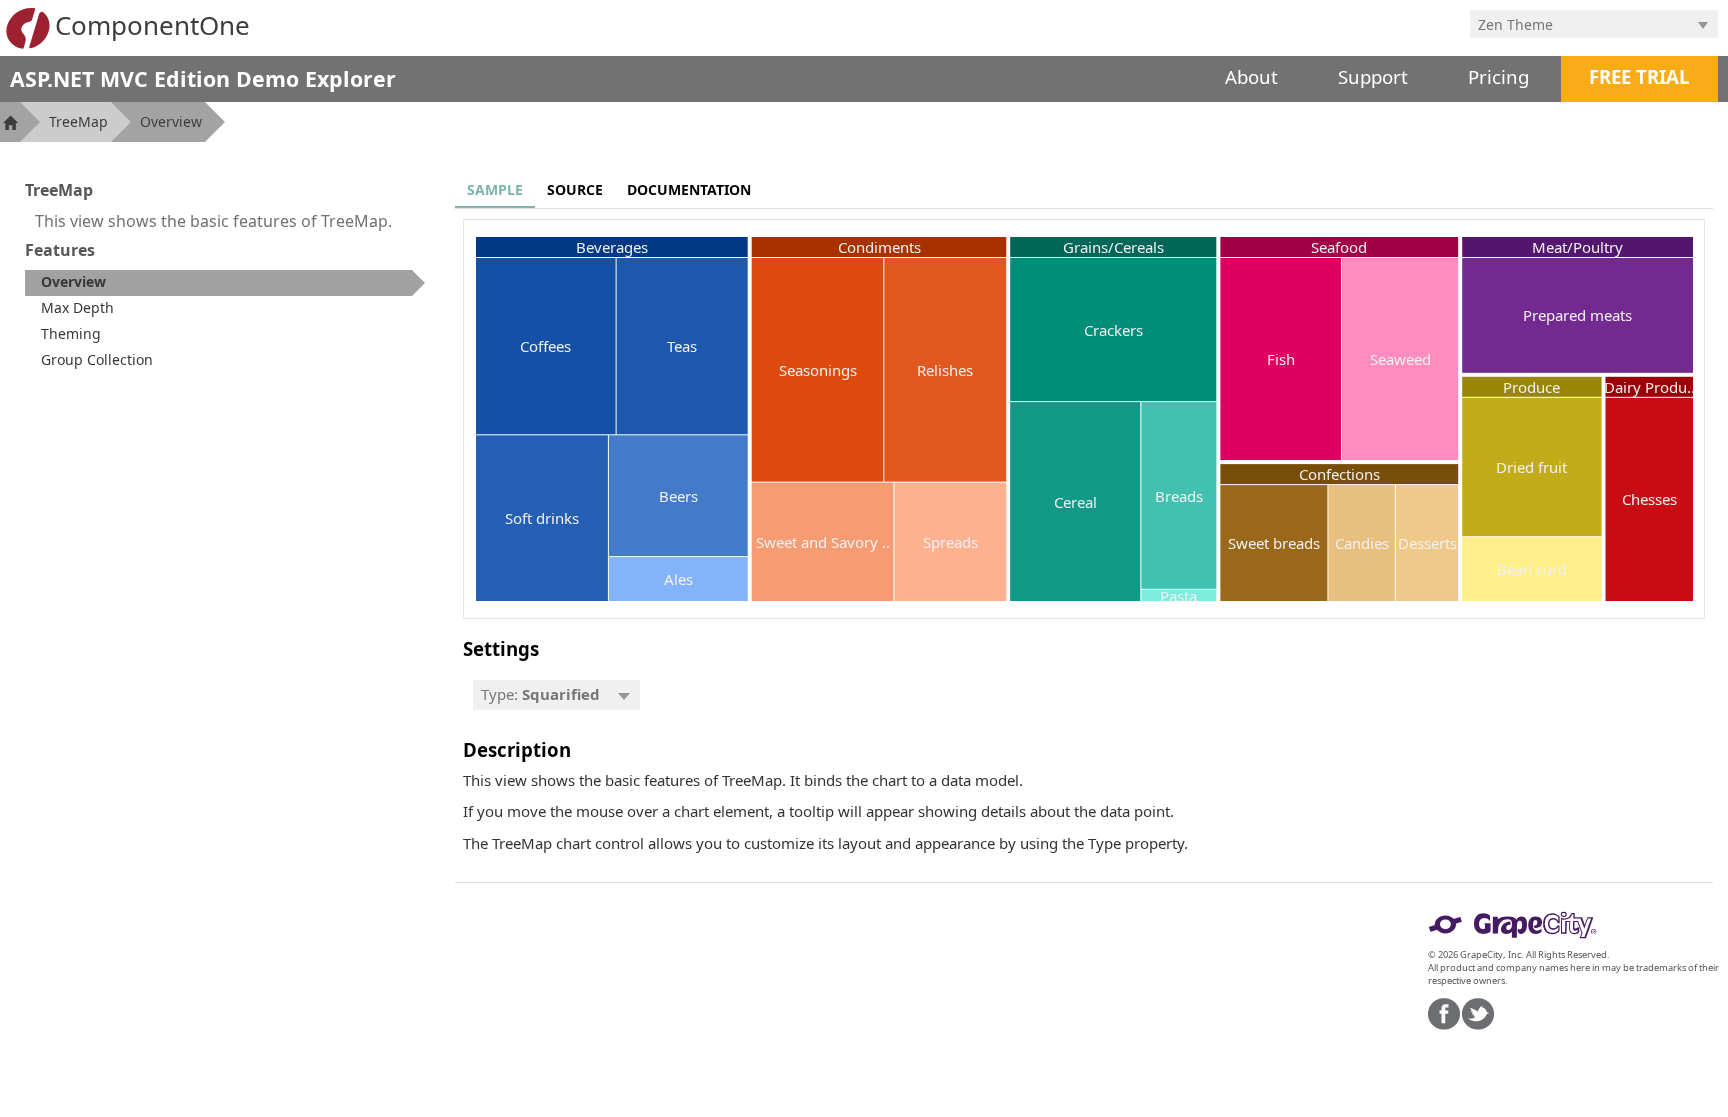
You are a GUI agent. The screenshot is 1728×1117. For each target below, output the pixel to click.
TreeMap (78, 121)
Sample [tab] (495, 189)
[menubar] (556, 695)
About (1251, 76)
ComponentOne (152, 25)
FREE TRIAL (1639, 76)
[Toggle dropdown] (1703, 24)
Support (1373, 76)
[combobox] (1579, 24)
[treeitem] (225, 283)
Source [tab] (575, 189)
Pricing (1498, 76)
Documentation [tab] (689, 189)
